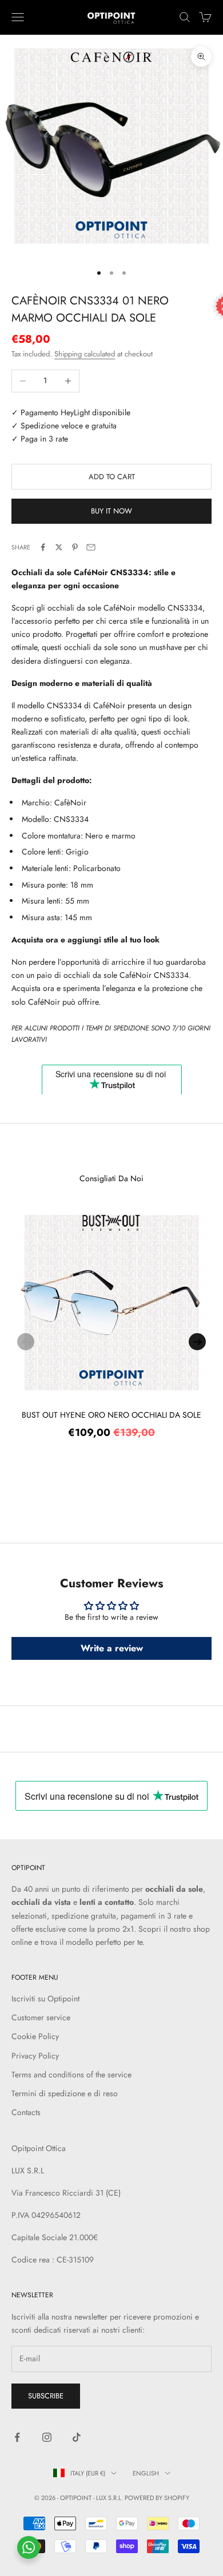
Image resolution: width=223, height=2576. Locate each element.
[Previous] (26, 1342)
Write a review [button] (112, 1648)
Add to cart (112, 477)
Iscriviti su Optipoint (45, 1999)
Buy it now (111, 511)
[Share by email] (91, 547)
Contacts (26, 2112)
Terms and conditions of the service (71, 2075)
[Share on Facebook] (43, 547)
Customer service (41, 2017)
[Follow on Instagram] (47, 2437)
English (146, 2473)
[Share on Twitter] (59, 547)
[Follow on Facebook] (17, 2437)
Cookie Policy (35, 2036)
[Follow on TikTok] (77, 2437)
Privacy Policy (35, 2056)
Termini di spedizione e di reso (65, 2093)
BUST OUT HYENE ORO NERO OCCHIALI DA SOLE (111, 1415)
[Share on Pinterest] (75, 547)
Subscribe (46, 2396)
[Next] (197, 1342)
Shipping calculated (85, 354)
